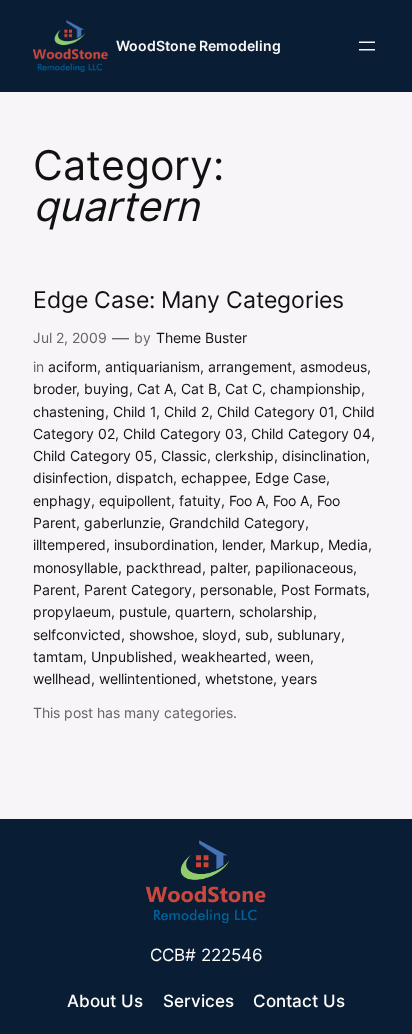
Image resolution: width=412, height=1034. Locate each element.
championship (315, 388)
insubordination (164, 544)
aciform (72, 366)
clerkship (244, 455)
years (299, 678)
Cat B (199, 388)
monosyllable (75, 567)
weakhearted (224, 656)
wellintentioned (148, 678)
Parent (54, 589)
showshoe (161, 634)
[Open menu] (367, 46)
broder (54, 388)
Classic (184, 455)
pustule (143, 611)
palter (228, 567)
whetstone (239, 678)
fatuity (200, 500)
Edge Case (290, 477)
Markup (295, 544)
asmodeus (333, 366)
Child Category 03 (183, 433)
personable (236, 589)
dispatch (144, 477)
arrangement (250, 366)
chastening (69, 411)
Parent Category (138, 589)
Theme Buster (201, 337)
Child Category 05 (93, 455)
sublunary (309, 634)
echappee (214, 477)
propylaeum (72, 611)
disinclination (324, 455)
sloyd (219, 634)
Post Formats (323, 589)
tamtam (58, 656)
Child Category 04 (311, 433)
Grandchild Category (237, 522)
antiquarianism (152, 366)
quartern (203, 611)
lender (242, 544)
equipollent (135, 500)
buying (106, 388)
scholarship (276, 611)
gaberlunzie (122, 522)
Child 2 (186, 411)
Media (348, 544)
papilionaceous (304, 567)
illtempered (69, 544)
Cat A (155, 388)
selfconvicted (77, 634)
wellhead (62, 678)
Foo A (247, 500)
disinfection (70, 477)
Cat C (243, 388)
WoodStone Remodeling (198, 45)
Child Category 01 (275, 411)
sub (257, 634)
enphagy (62, 500)
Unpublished (132, 656)
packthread (164, 567)
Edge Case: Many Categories (188, 300)
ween (292, 656)
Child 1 (134, 411)
